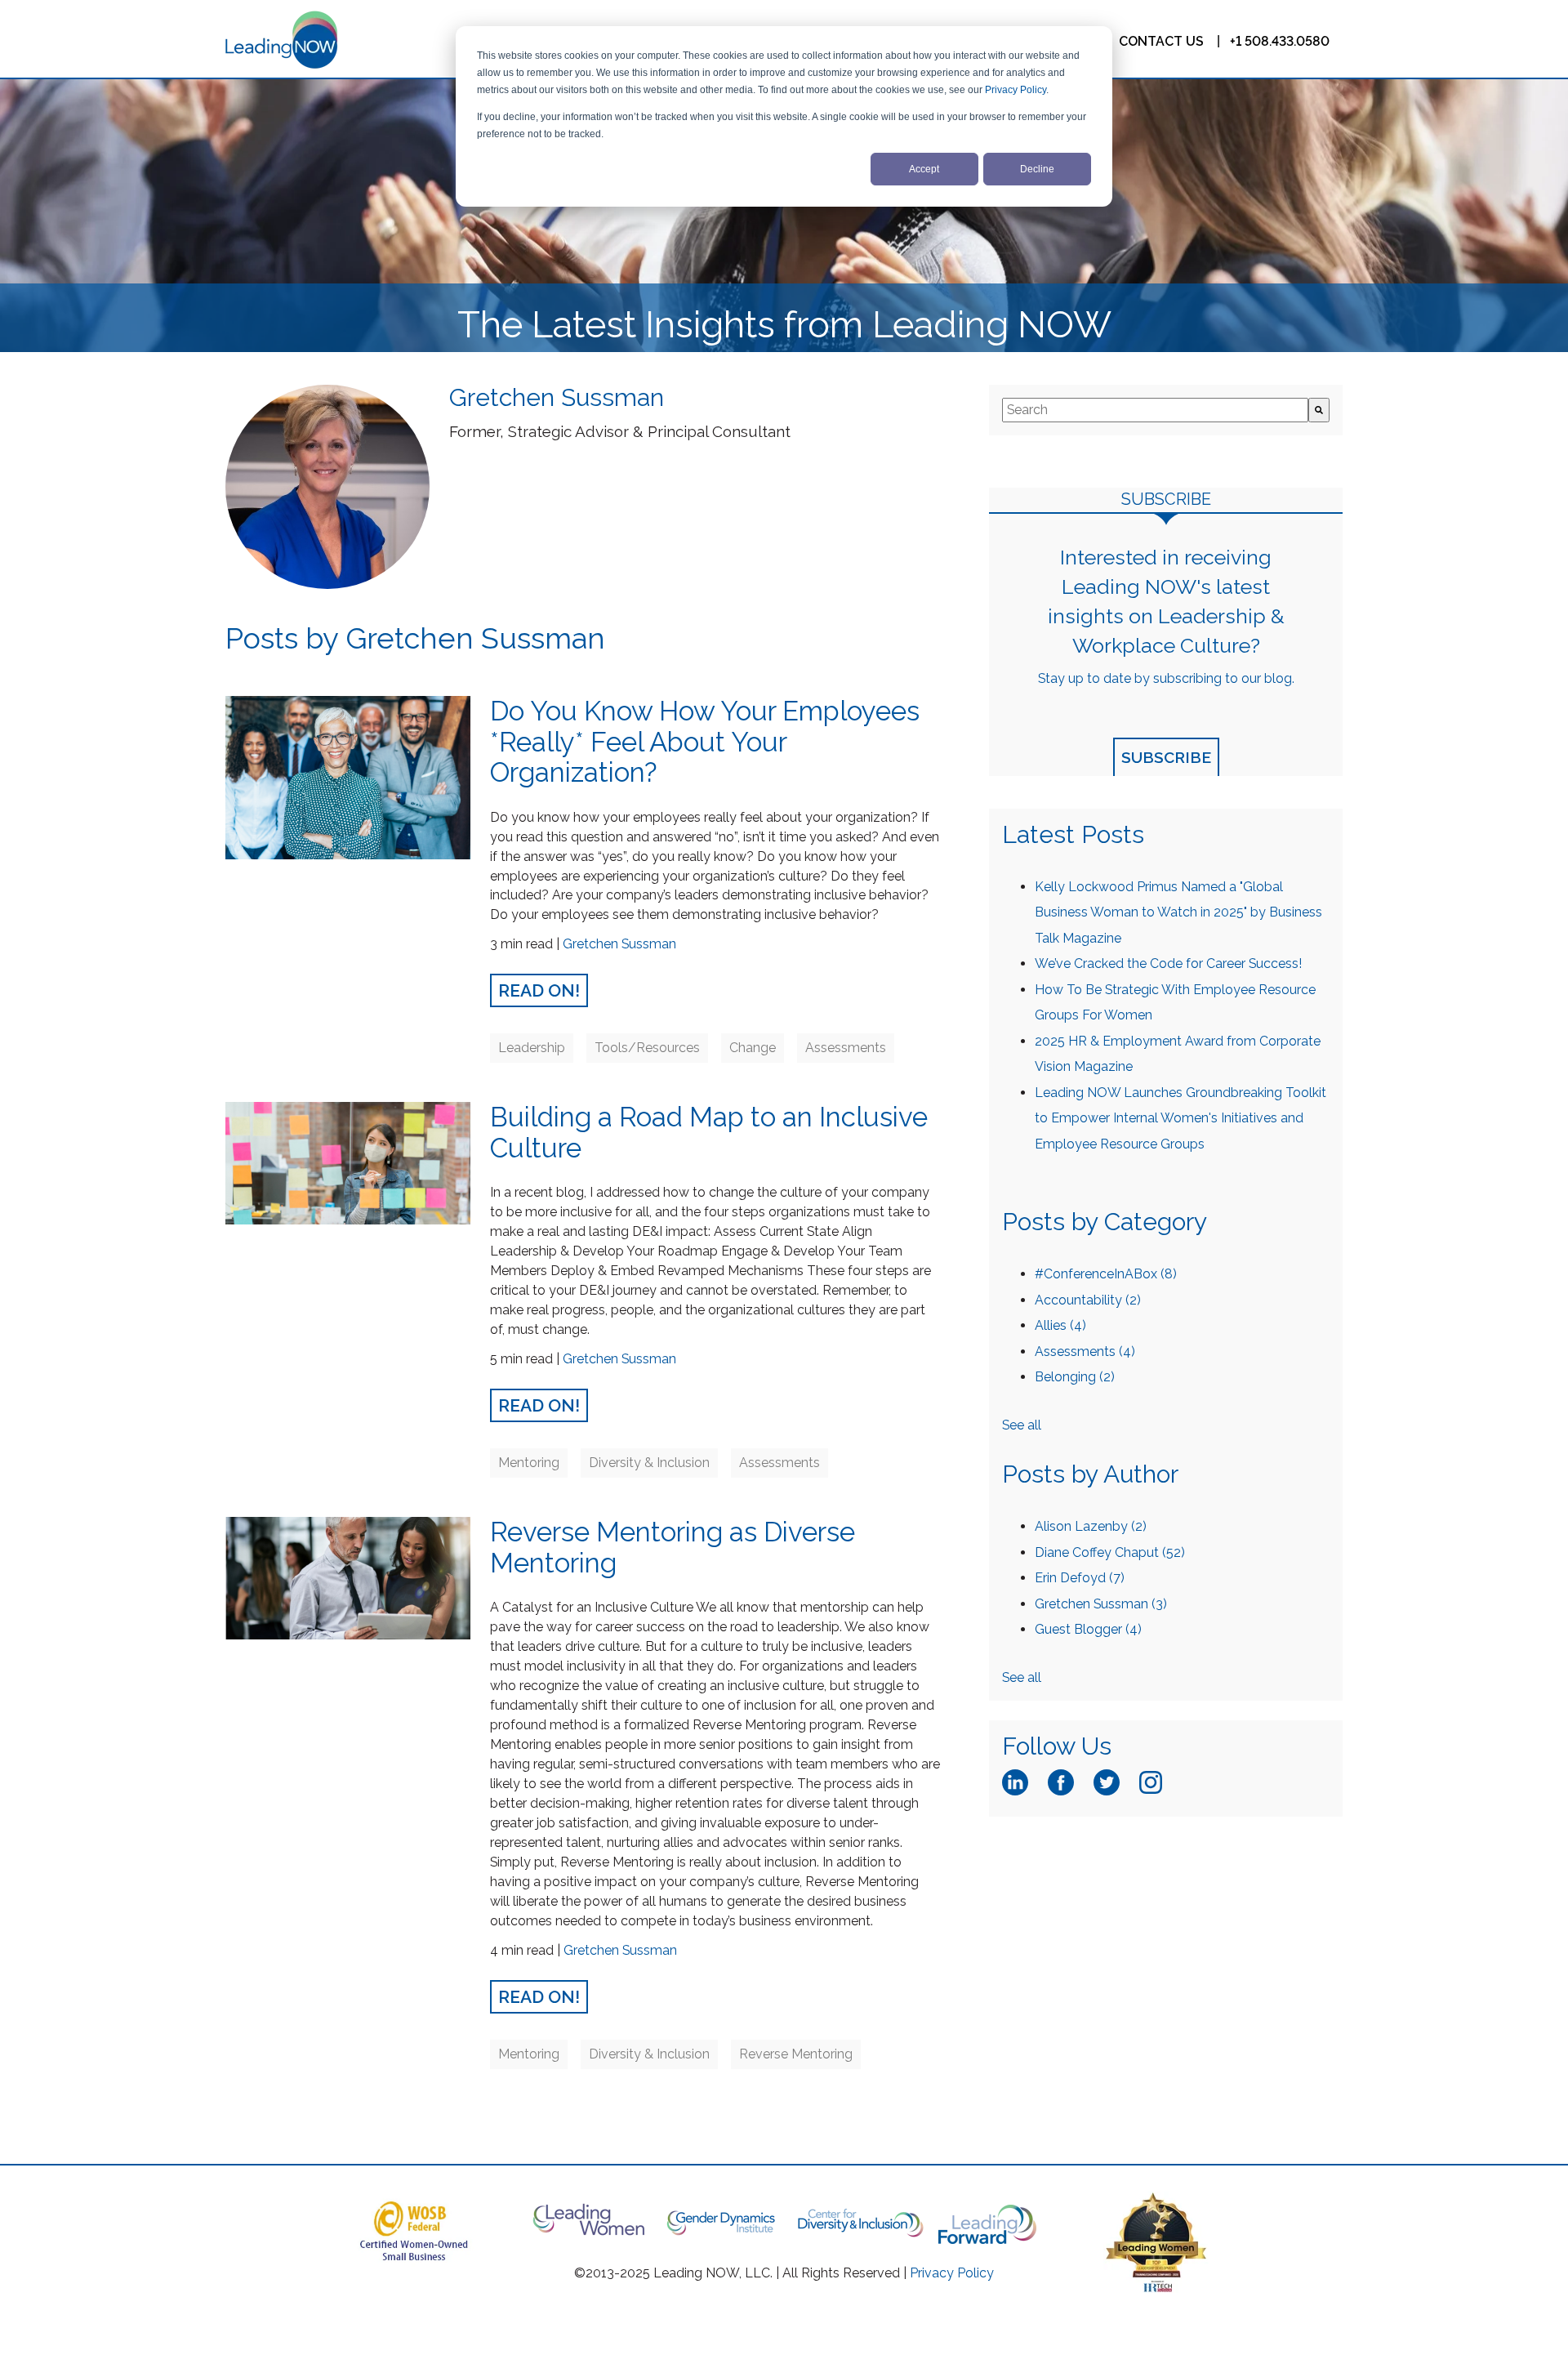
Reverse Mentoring (796, 2054)
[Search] (1319, 410)
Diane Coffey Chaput (1110, 1552)
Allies (1060, 1325)
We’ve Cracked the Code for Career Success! (1168, 963)
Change (753, 1048)
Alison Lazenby (1091, 1526)
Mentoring (529, 1463)
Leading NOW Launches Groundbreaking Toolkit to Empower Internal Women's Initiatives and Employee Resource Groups (1180, 1118)
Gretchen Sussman (619, 944)
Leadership (532, 1048)
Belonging (1075, 1377)
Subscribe (1166, 757)
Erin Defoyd (1080, 1578)
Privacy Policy (1016, 90)
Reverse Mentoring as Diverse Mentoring (673, 1548)
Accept (924, 169)
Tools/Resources (647, 1048)
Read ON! (539, 990)
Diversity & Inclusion (649, 1463)
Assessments (846, 1048)
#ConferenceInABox (1106, 1274)
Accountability (1088, 1300)
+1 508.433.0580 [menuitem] (1280, 40)
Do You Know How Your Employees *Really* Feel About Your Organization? (705, 742)
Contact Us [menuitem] (1161, 41)
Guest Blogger (1088, 1629)
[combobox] (1155, 410)
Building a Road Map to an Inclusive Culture (709, 1133)
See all (1022, 1425)
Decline (1037, 169)
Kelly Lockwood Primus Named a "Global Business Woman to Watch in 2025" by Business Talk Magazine (1178, 912)
